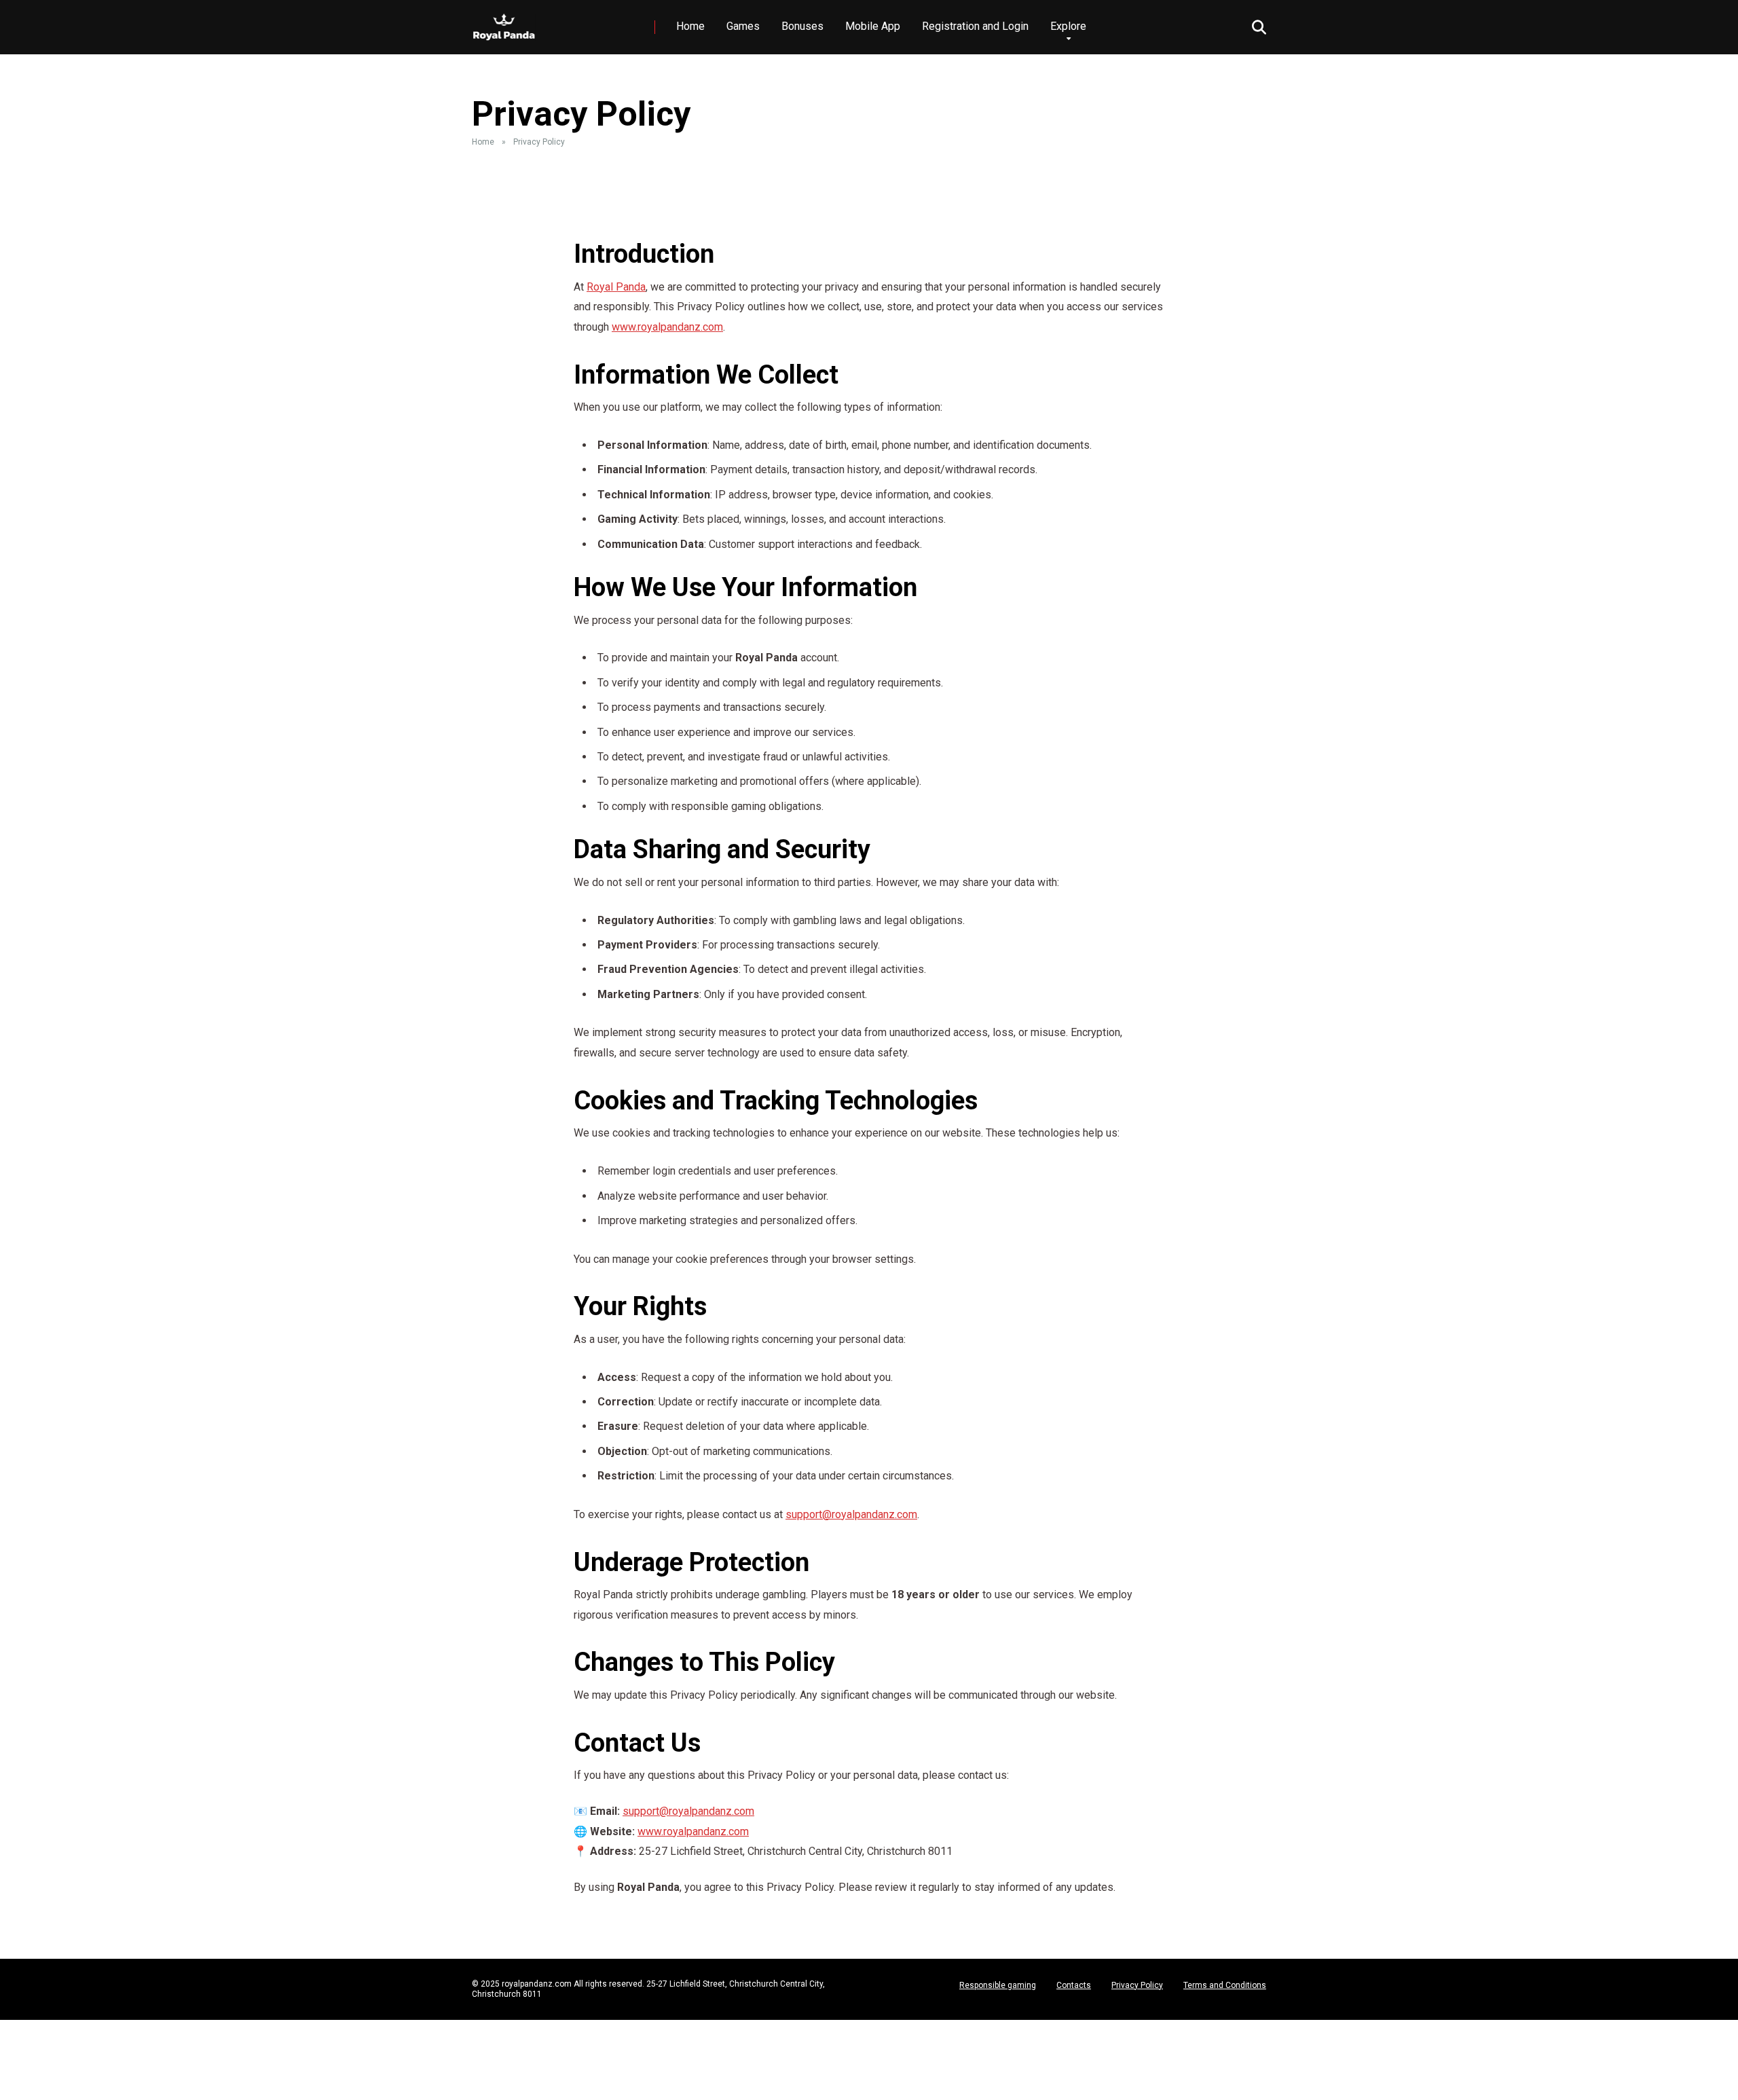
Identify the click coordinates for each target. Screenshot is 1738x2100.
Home (690, 26)
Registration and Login (975, 26)
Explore (1068, 26)
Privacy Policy (1137, 1985)
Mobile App (873, 26)
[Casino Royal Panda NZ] (504, 22)
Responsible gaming (998, 1985)
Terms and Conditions (1225, 1985)
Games (743, 26)
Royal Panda (616, 287)
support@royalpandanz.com (851, 1514)
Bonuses (802, 26)
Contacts (1074, 1985)
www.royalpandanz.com (667, 327)
